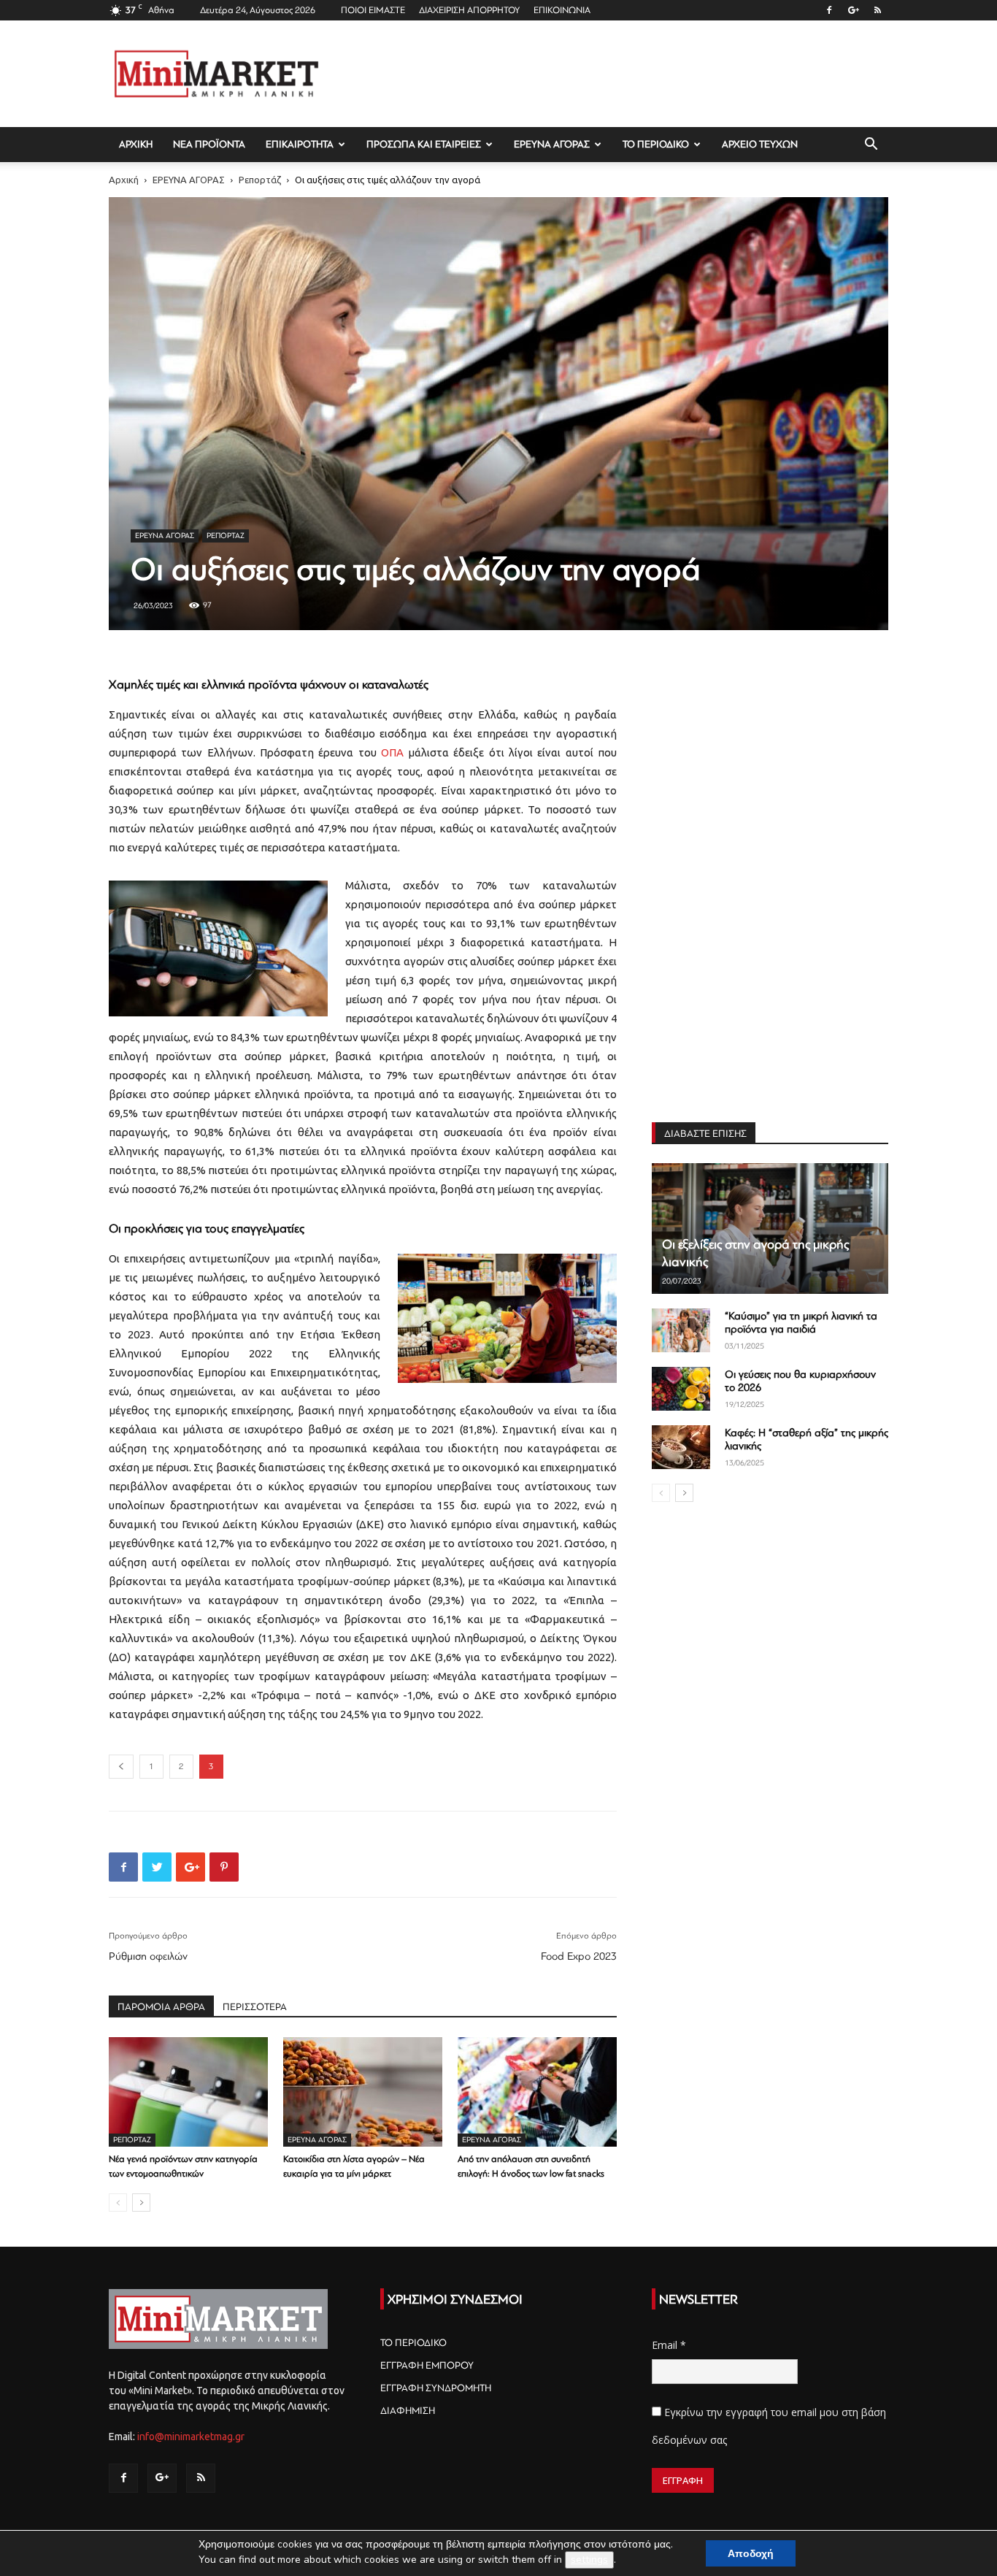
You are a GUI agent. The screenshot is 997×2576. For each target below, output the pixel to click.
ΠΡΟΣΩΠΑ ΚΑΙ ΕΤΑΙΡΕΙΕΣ (424, 144)
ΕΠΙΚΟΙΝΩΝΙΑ (562, 10)
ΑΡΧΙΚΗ (136, 144)
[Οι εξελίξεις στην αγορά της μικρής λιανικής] (770, 1228)
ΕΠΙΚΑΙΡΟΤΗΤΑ (300, 144)
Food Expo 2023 (579, 1956)
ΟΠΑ (392, 752)
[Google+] (853, 10)
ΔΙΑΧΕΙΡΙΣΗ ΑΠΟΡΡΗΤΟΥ (469, 10)
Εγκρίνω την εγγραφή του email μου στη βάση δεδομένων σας (769, 2426)
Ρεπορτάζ (260, 180)
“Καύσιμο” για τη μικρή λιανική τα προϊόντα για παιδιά (801, 1323)
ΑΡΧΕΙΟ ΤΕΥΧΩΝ (760, 144)
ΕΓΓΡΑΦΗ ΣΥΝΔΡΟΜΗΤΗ (436, 2388)
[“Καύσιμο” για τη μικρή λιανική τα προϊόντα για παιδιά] (681, 1330)
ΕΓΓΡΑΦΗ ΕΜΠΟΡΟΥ (427, 2365)
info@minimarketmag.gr (191, 2437)
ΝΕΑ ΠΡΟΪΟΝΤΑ (209, 144)
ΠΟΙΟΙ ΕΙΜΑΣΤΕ (373, 10)
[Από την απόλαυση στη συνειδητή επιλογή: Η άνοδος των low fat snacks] (537, 2092)
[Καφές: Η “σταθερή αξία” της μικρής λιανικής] (681, 1447)
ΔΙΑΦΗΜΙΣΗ (408, 2411)
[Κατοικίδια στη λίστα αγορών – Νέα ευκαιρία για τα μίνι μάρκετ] (363, 2092)
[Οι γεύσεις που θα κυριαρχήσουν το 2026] (681, 1389)
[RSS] (877, 10)
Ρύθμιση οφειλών (148, 1956)
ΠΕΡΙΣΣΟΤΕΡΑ (255, 2007)
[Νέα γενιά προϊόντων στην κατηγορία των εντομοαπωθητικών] (188, 2092)
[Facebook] (829, 10)
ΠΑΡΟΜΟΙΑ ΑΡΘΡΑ (161, 2007)
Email (669, 2345)
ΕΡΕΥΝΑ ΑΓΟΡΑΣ (552, 144)
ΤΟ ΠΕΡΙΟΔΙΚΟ (656, 144)
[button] (871, 146)
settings (589, 2560)
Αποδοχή (751, 2553)
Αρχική (124, 180)
